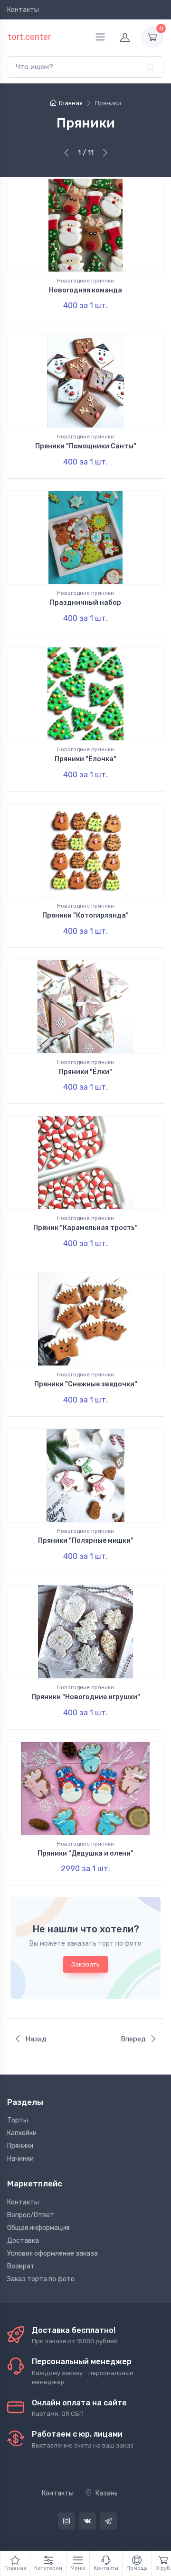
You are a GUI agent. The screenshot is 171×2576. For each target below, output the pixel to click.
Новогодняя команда (85, 290)
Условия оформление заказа (52, 2253)
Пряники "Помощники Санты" (86, 446)
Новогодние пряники (85, 281)
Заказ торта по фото (41, 2279)
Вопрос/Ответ (31, 2215)
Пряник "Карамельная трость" (85, 1228)
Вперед (133, 2039)
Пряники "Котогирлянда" (85, 915)
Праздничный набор (85, 603)
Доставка (23, 2241)
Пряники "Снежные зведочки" (86, 1384)
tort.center (29, 37)
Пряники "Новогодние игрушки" (86, 1697)
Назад (36, 2039)
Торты (18, 2120)
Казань (107, 2493)
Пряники (20, 2146)
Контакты (23, 10)
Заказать (85, 1964)
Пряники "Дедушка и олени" (85, 1853)
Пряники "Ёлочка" (85, 759)
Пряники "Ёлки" (85, 1072)
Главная (71, 103)
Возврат (21, 2266)
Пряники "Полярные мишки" (86, 1541)
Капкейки (22, 2133)
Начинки (20, 2159)
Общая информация (38, 2228)
